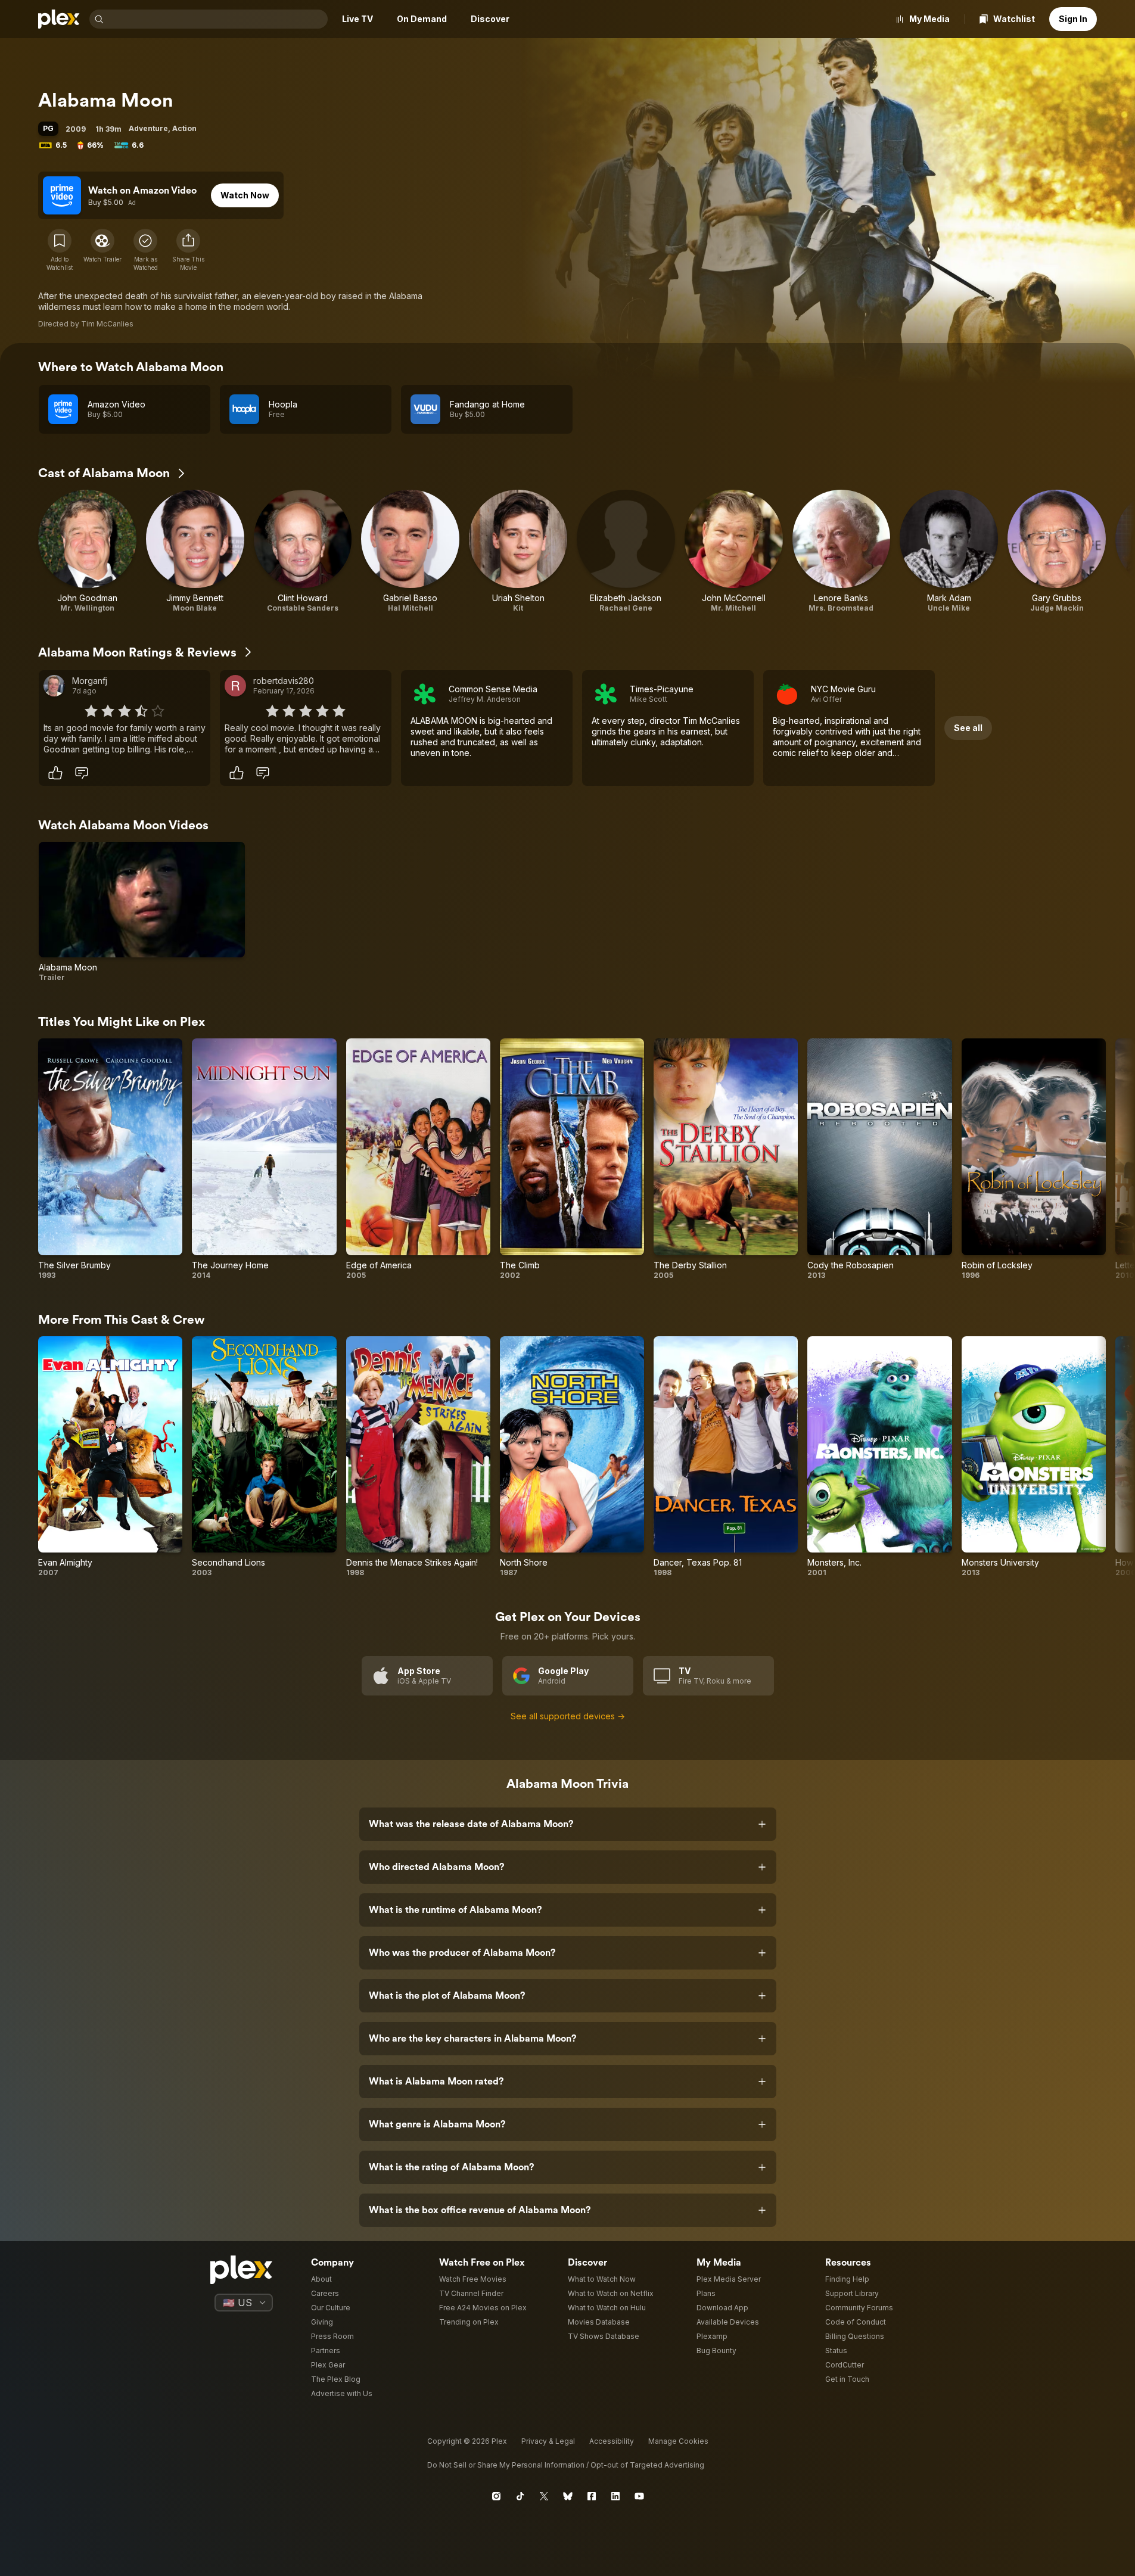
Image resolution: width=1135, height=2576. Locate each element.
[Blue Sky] (568, 2496)
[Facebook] (592, 2496)
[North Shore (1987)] (572, 1457)
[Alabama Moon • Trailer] (142, 912)
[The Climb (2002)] (572, 1159)
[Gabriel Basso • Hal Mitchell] (410, 551)
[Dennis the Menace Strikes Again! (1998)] (418, 1457)
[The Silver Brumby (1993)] (110, 1159)
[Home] (59, 19)
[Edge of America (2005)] (418, 1159)
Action (184, 128)
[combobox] (217, 19)
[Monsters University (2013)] (1034, 1457)
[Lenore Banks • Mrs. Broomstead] (842, 551)
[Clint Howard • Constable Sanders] (303, 551)
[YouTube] (639, 2496)
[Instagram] (496, 2496)
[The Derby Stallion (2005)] (726, 1159)
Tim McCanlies (107, 324)
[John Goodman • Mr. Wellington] (87, 551)
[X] (544, 2496)
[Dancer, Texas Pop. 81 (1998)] (726, 1457)
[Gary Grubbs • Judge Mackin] (1057, 551)
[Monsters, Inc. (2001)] (879, 1457)
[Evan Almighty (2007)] (110, 1457)
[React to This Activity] (55, 773)
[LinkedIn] (615, 2496)
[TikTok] (520, 2496)
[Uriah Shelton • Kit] (518, 551)
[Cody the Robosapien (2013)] (879, 1159)
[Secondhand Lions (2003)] (264, 1457)
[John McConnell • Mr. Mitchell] (734, 551)
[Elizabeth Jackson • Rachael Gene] (626, 551)
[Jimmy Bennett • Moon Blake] (195, 551)
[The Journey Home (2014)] (264, 1159)
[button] (188, 250)
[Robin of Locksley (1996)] (1034, 1159)
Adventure (148, 128)
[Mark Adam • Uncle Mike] (949, 551)
